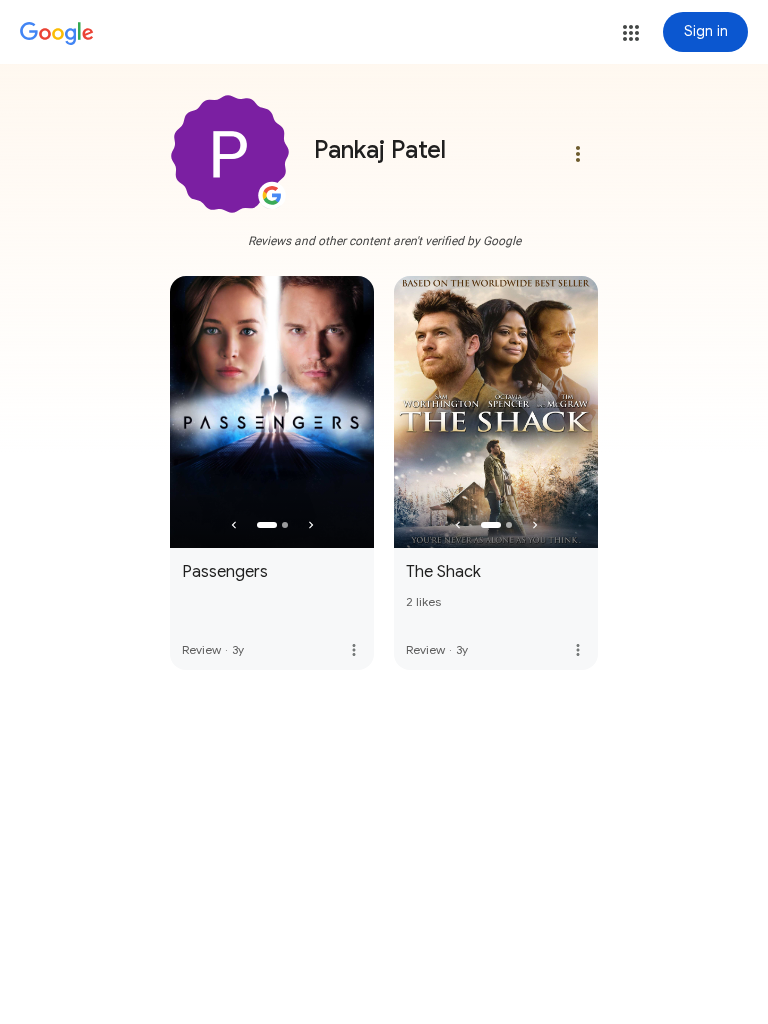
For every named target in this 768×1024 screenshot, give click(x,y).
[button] (631, 33)
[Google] (57, 34)
